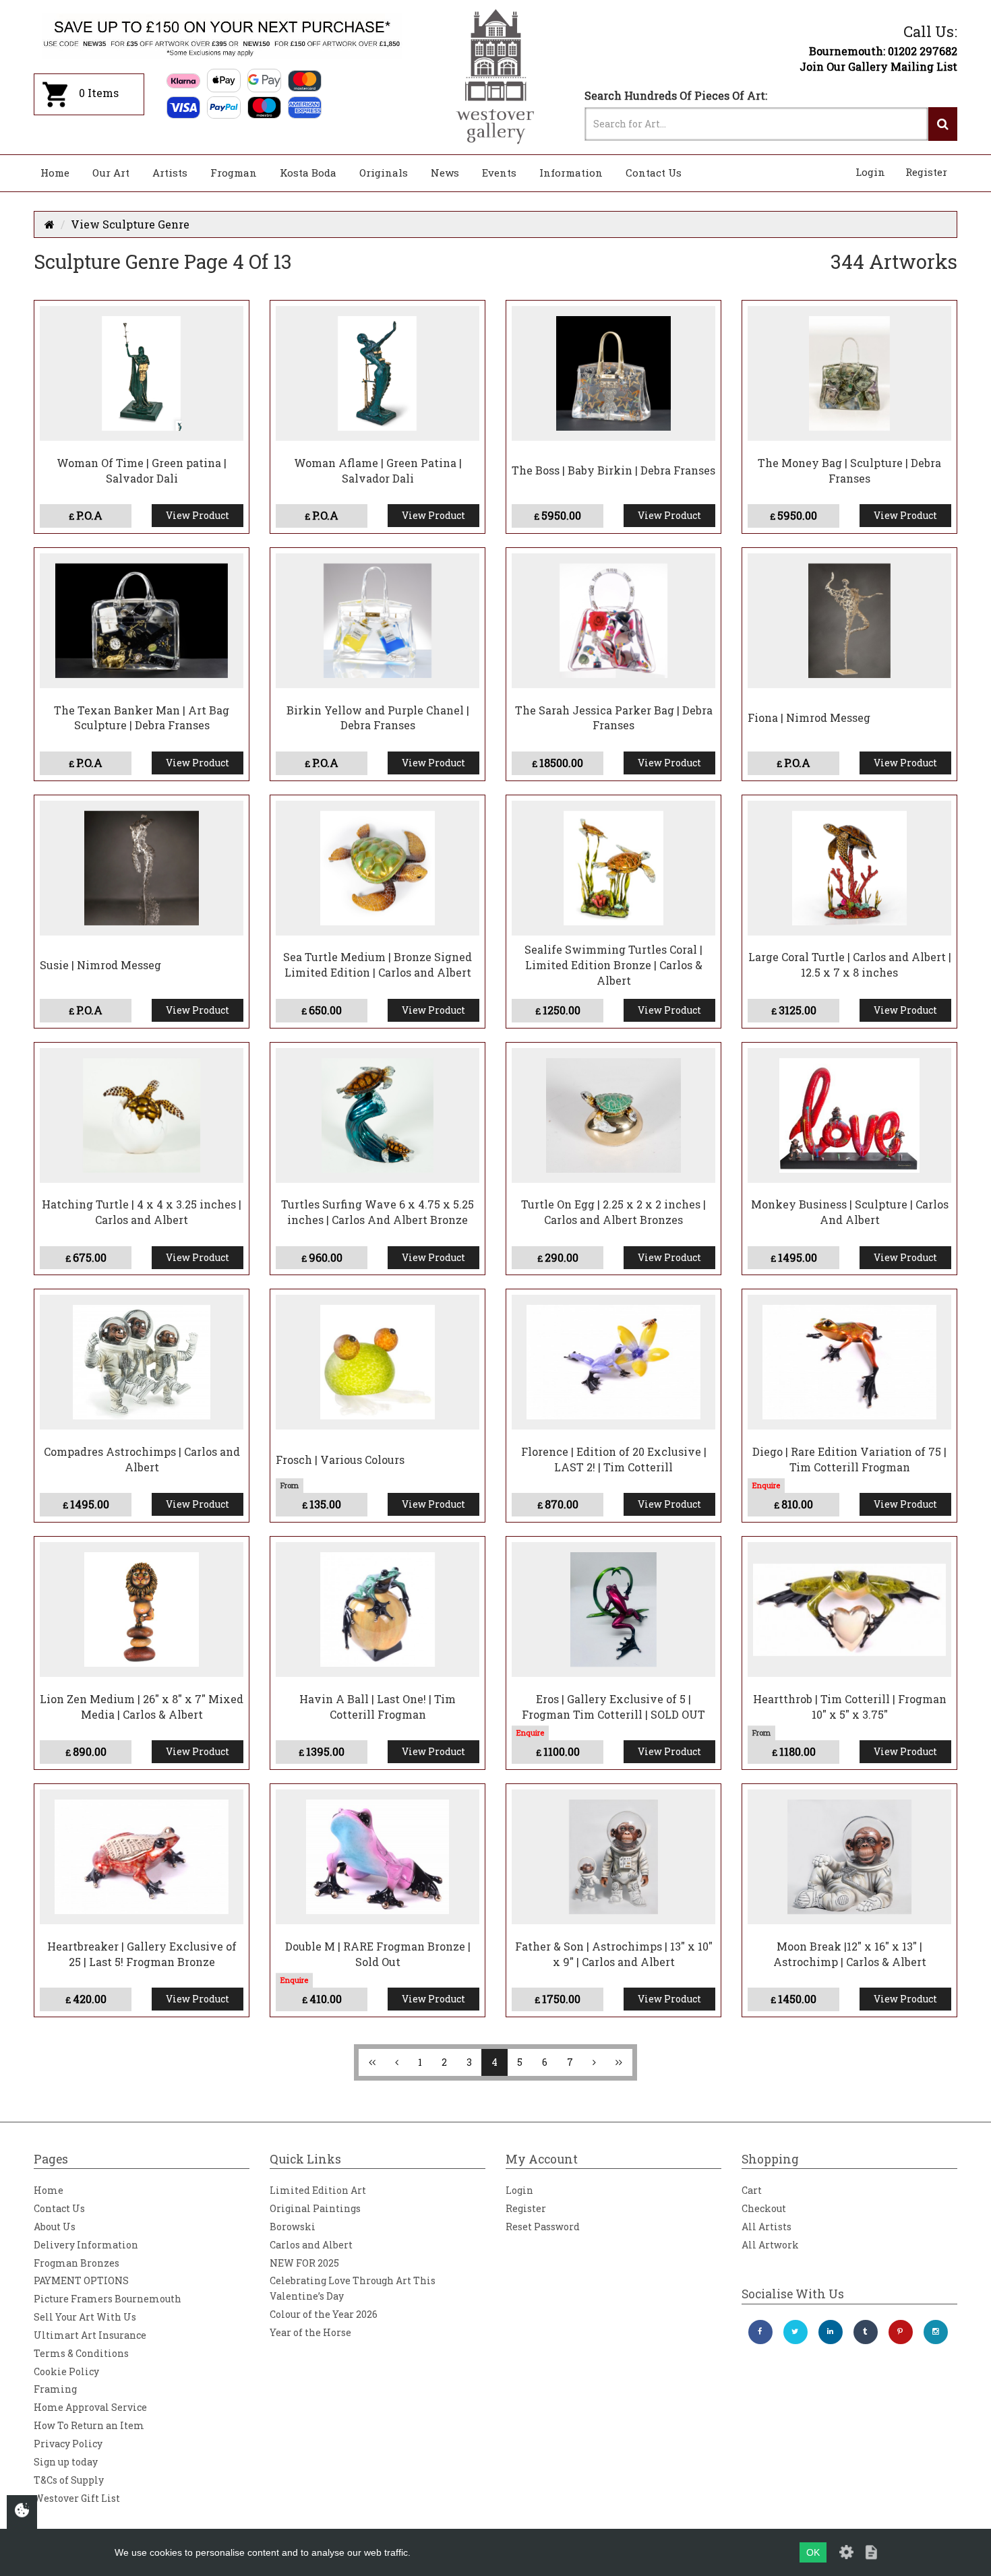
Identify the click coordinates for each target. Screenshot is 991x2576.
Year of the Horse (310, 2332)
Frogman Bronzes (77, 2263)
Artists (170, 173)
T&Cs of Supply (69, 2480)
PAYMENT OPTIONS (81, 2280)
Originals (384, 173)
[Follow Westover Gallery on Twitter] (795, 2332)
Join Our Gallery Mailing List (878, 66)
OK (813, 2552)
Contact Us (654, 173)
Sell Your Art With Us (85, 2317)
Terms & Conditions (81, 2353)
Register (926, 172)
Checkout (764, 2208)
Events (499, 173)
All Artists (767, 2227)
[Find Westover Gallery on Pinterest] (901, 2332)
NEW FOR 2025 (304, 2263)
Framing (55, 2389)
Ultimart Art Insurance (90, 2335)
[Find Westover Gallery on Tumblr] (866, 2332)
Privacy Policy (68, 2444)
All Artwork (770, 2245)
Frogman (234, 173)
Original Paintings (315, 2208)
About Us (55, 2227)
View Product (198, 515)
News (445, 173)
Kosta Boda (308, 173)
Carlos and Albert (311, 2245)
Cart (752, 2190)
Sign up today (66, 2462)
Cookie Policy (66, 2371)
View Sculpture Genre (130, 224)
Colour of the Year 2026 (324, 2314)
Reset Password (543, 2227)
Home (55, 173)
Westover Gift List (77, 2498)
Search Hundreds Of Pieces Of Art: (676, 95)
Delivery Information (86, 2245)
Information (571, 173)
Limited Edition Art (318, 2190)
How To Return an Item (89, 2425)
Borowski (293, 2227)
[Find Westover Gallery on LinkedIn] (831, 2332)
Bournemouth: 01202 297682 (883, 51)
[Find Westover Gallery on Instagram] (936, 2332)
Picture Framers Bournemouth (108, 2299)
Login (870, 172)
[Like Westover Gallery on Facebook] (760, 2332)
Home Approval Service (90, 2407)
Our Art (111, 173)
